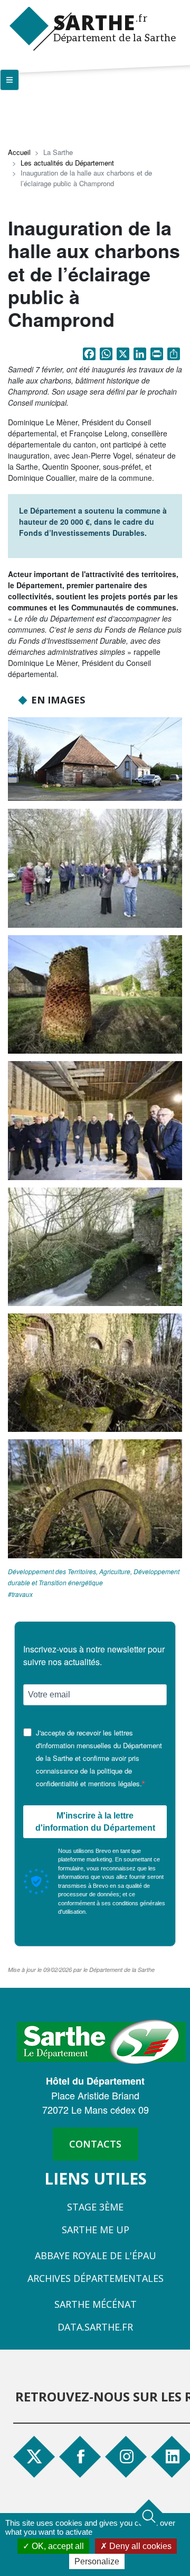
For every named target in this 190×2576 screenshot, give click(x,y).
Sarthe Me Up (96, 2230)
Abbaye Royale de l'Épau (96, 2255)
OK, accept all (57, 2546)
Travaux (22, 1594)
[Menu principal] (9, 80)
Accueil (19, 152)
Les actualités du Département (67, 163)
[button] (95, 759)
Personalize (97, 2561)
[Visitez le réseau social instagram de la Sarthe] (128, 2456)
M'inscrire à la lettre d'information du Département (95, 1822)
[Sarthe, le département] (101, 2041)
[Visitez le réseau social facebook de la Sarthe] (85, 2456)
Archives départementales (96, 2278)
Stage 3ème (95, 2207)
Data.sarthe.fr (95, 2327)
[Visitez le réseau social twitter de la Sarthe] (34, 2456)
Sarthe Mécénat (96, 2304)
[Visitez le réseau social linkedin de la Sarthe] (174, 2456)
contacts (95, 2144)
